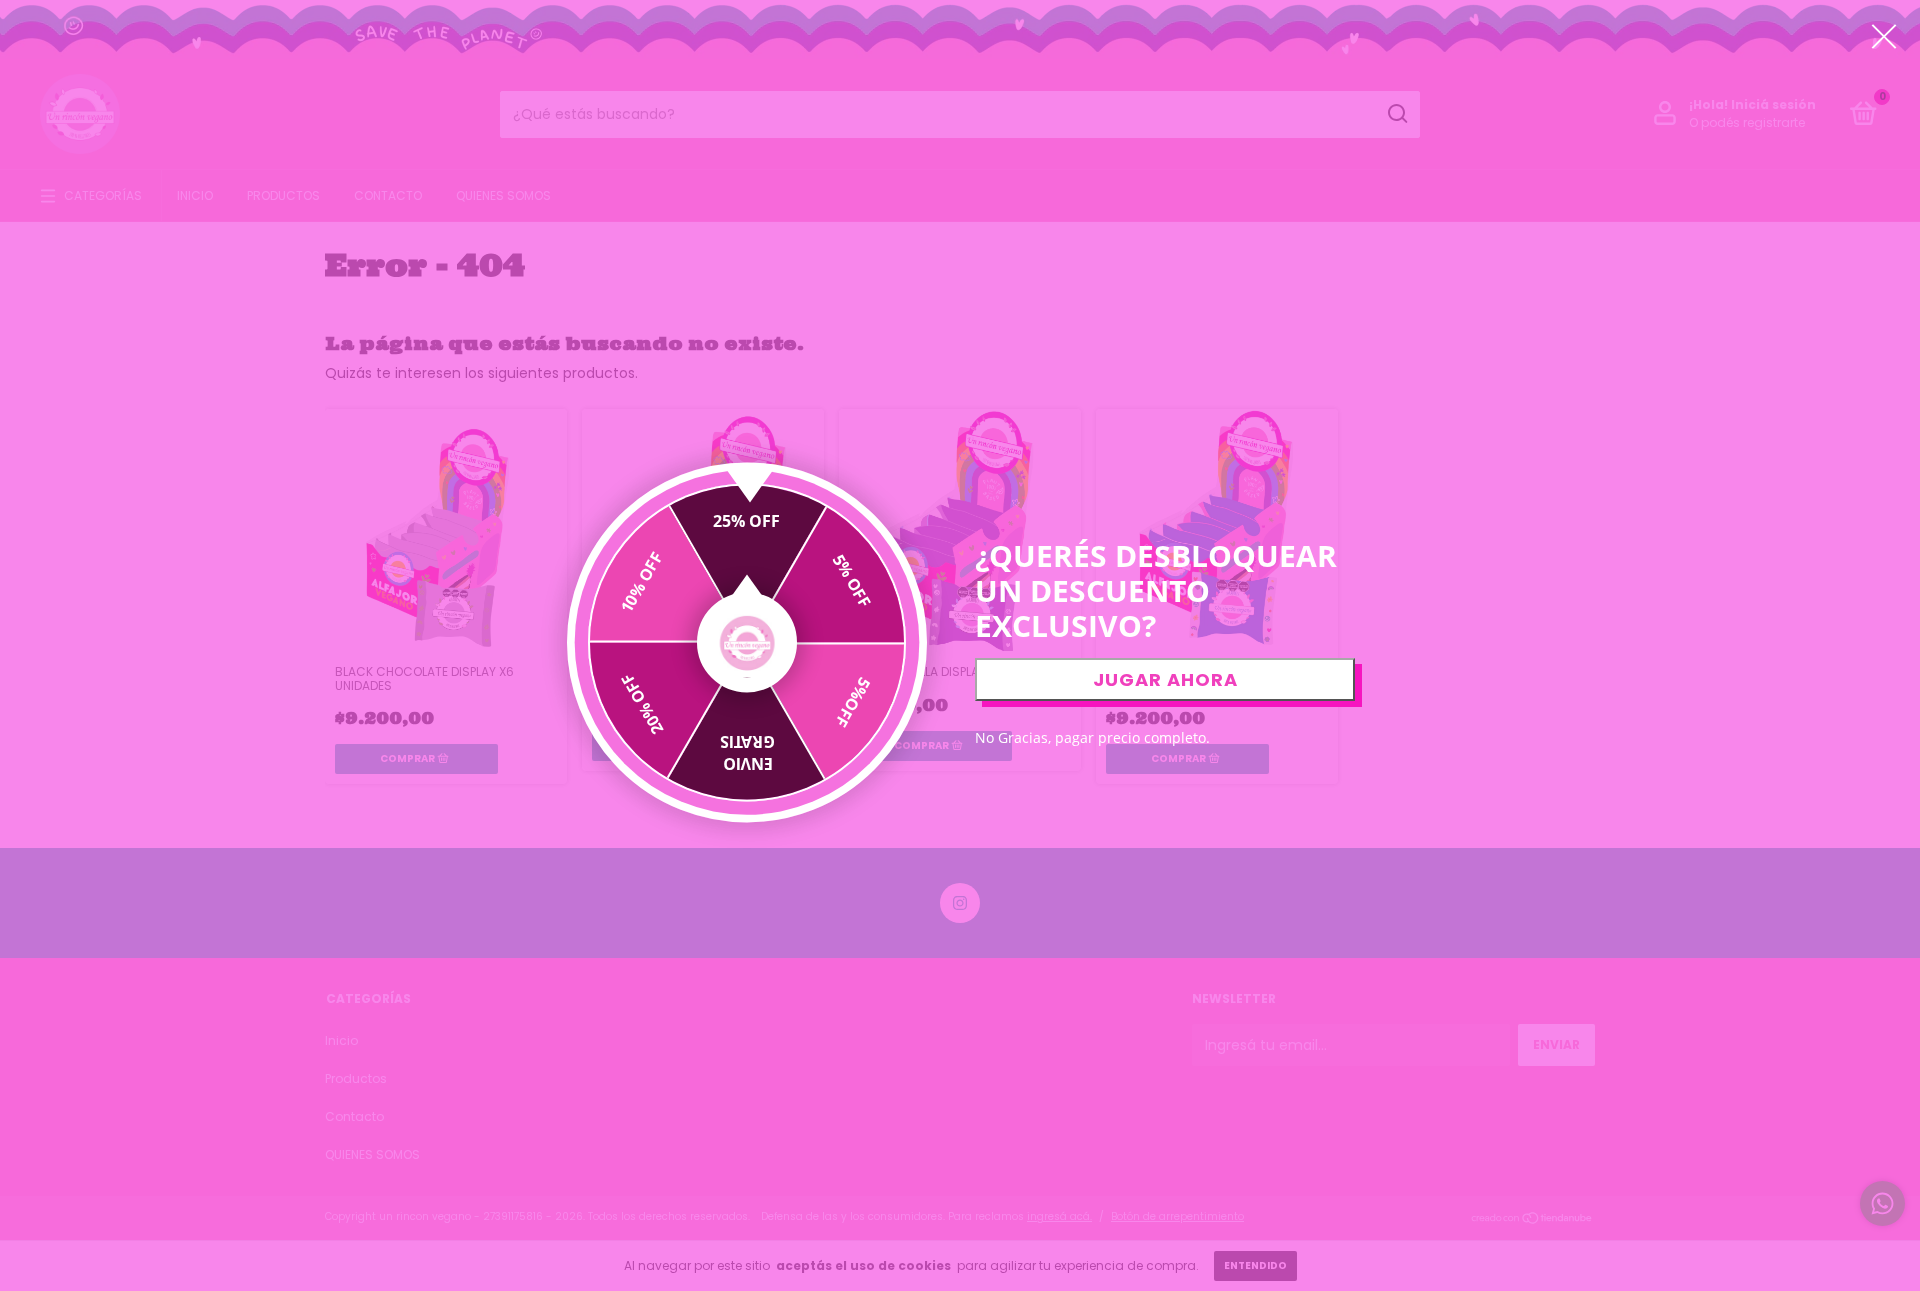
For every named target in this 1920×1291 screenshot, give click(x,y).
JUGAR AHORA (1165, 679)
